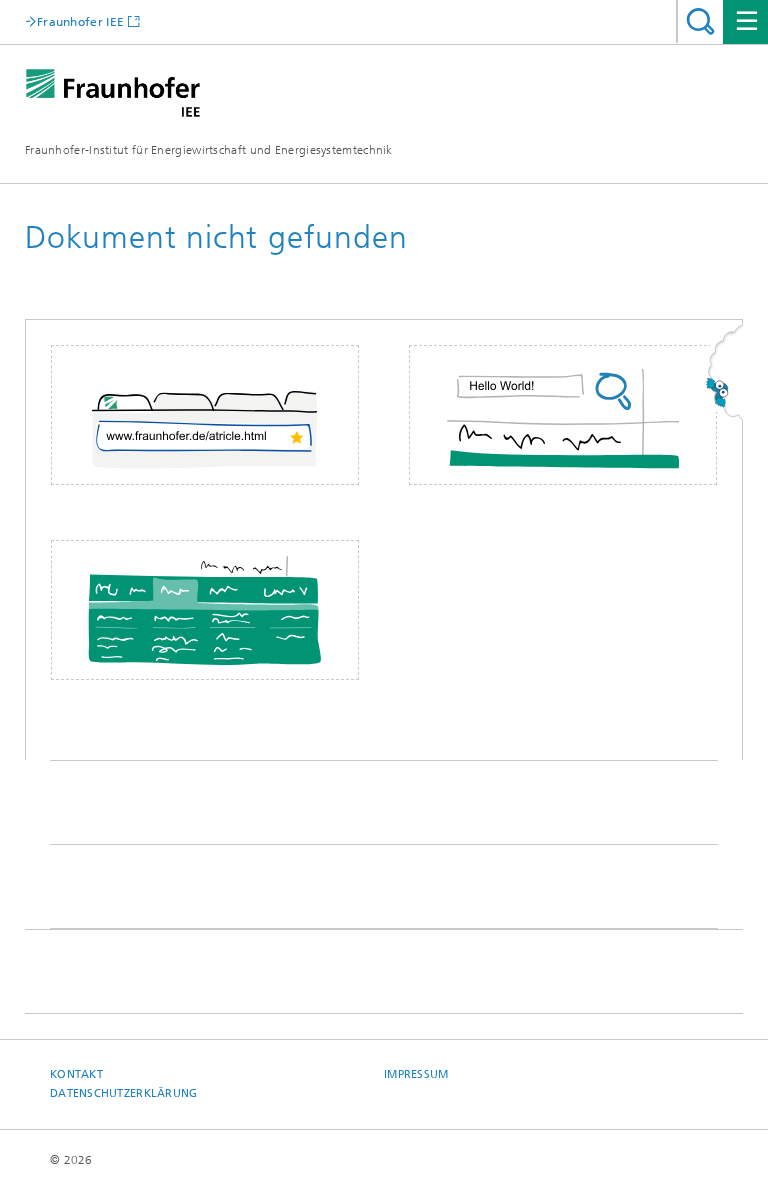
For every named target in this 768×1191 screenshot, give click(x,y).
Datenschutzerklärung (124, 1093)
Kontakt (76, 1074)
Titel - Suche (700, 21)
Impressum (416, 1074)
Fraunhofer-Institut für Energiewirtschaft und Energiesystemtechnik (209, 150)
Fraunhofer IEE (80, 21)
